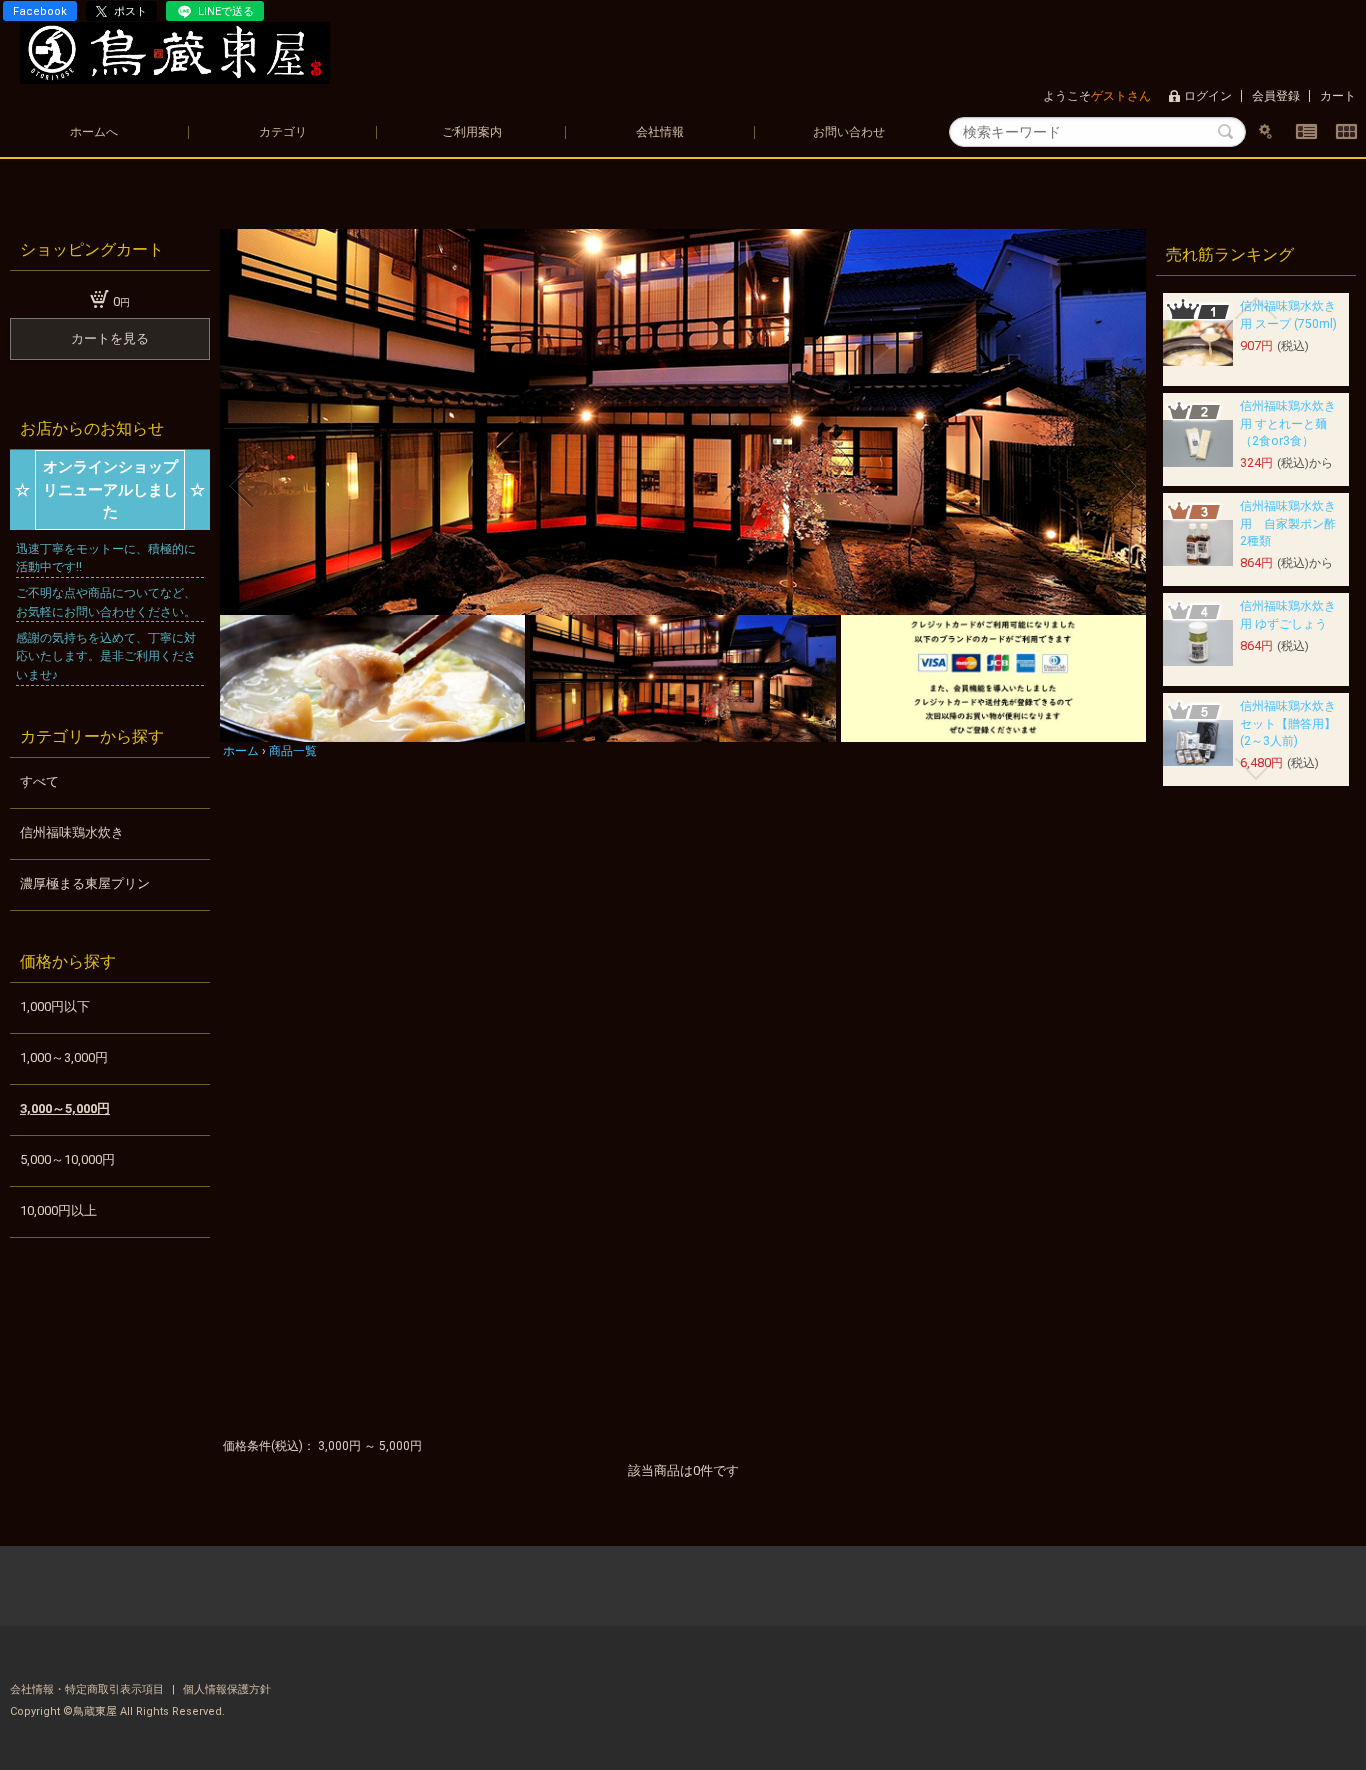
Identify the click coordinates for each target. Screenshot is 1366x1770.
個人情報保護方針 (227, 1689)
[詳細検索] (1266, 132)
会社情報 (660, 132)
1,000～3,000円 (64, 1057)
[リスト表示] (1306, 132)
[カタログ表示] (1346, 132)
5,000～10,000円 (67, 1159)
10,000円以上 (58, 1210)
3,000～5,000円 (65, 1108)
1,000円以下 (55, 1006)
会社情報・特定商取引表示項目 (88, 1689)
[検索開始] (1226, 132)
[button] (242, 486)
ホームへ (94, 132)
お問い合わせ (849, 132)
